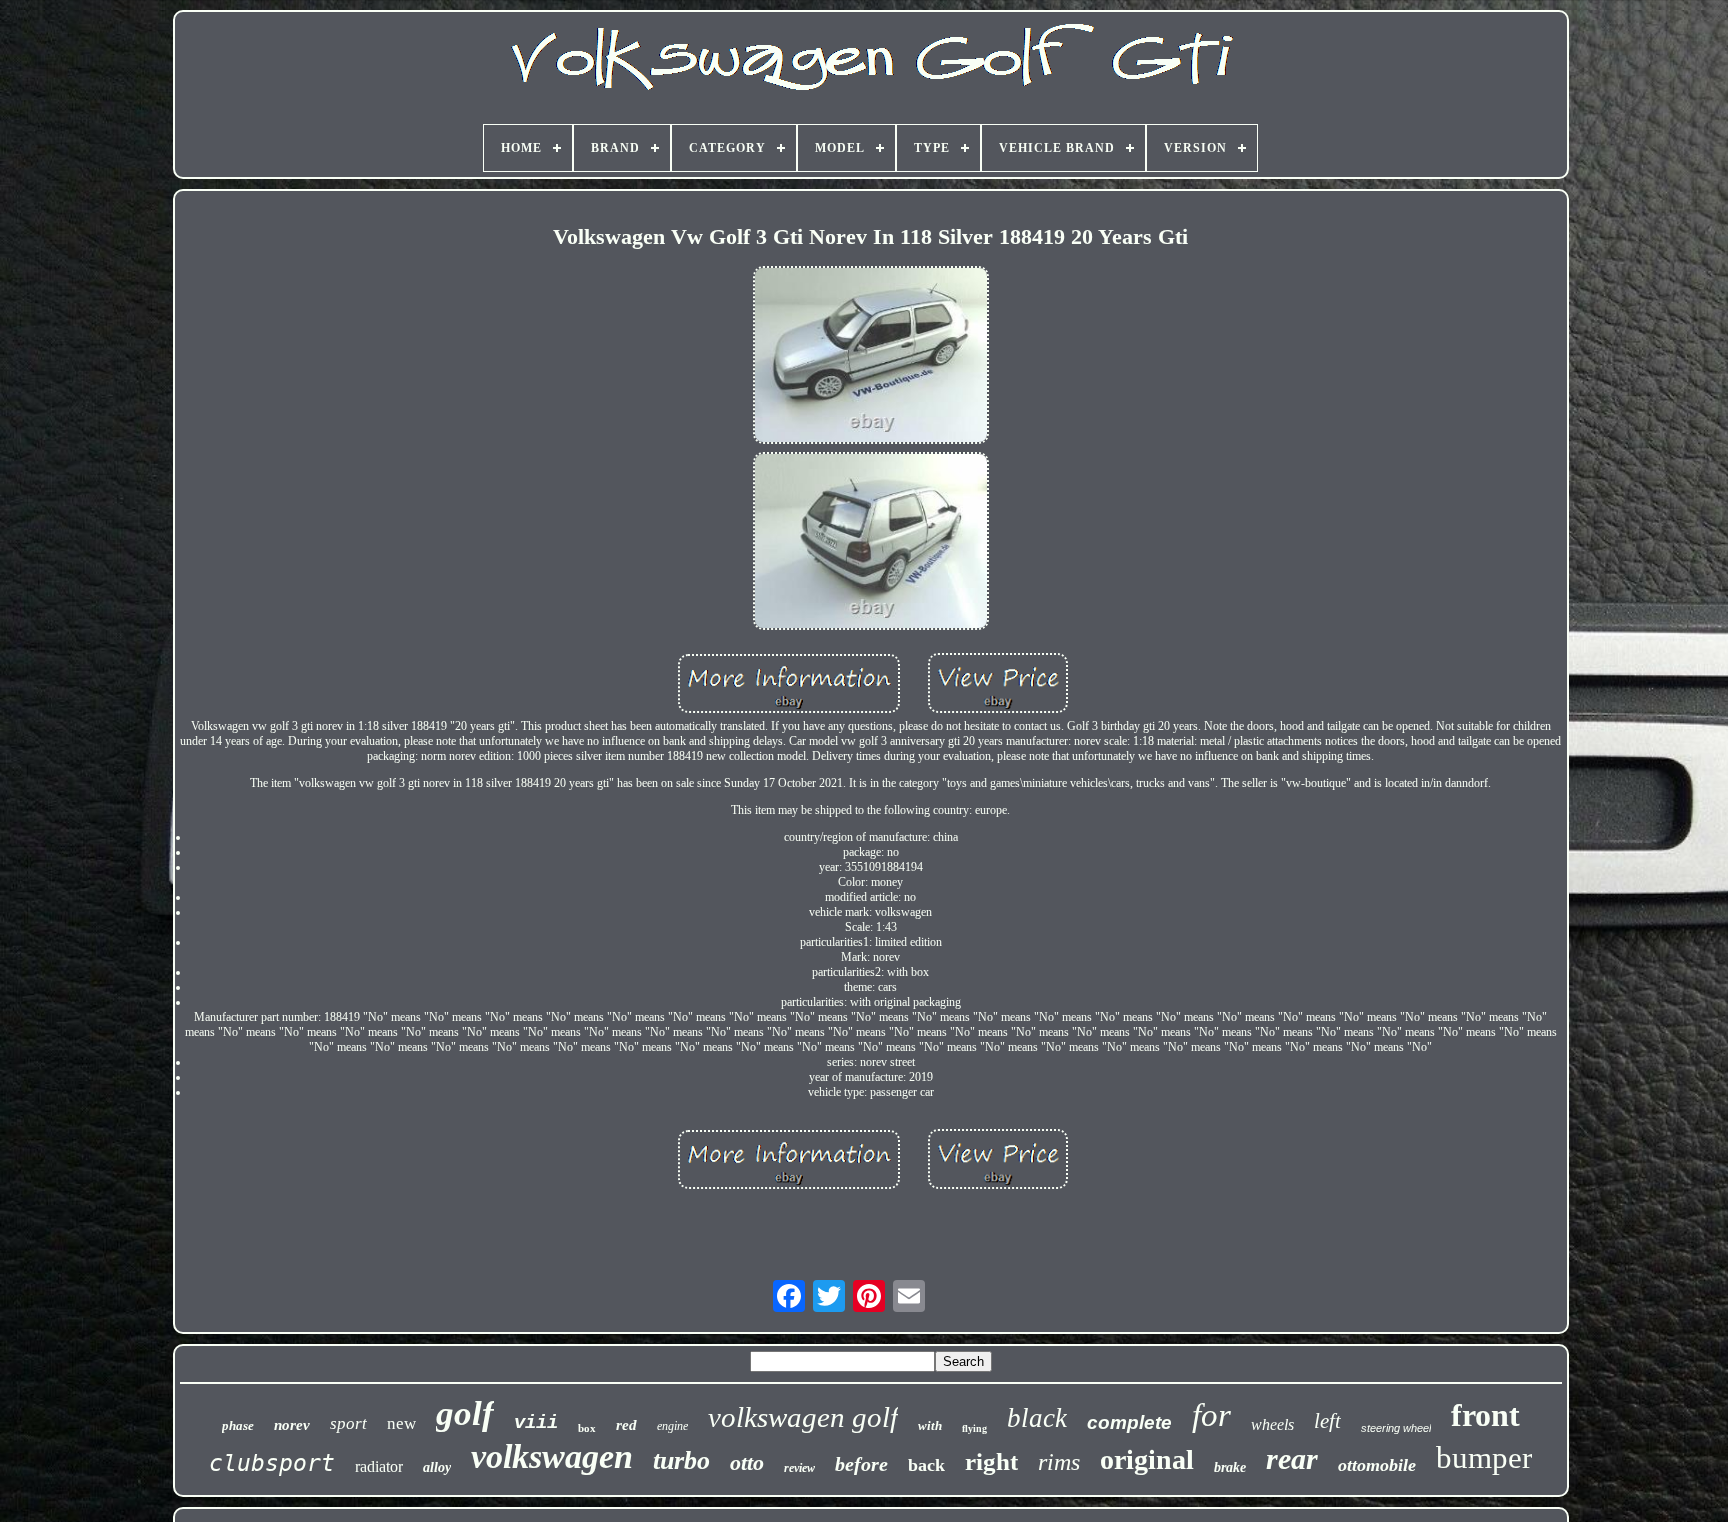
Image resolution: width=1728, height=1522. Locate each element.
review (799, 1468)
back (926, 1465)
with (930, 1425)
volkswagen (552, 1456)
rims (1059, 1462)
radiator (379, 1466)
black (1037, 1418)
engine (672, 1426)
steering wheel (1396, 1428)
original (1147, 1459)
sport (348, 1423)
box (587, 1428)
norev (292, 1425)
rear (1292, 1458)
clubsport (272, 1463)
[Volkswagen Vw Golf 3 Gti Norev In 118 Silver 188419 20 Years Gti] (871, 357)
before (861, 1464)
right (991, 1461)
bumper (1484, 1457)
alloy (437, 1467)
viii (536, 1423)
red (626, 1425)
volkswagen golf (803, 1417)
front (1485, 1415)
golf (465, 1413)
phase (238, 1425)
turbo (681, 1460)
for (1211, 1415)
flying (974, 1428)
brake (1230, 1467)
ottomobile (1377, 1465)
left (1327, 1421)
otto (747, 1462)
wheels (1272, 1424)
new (401, 1423)
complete (1129, 1422)
